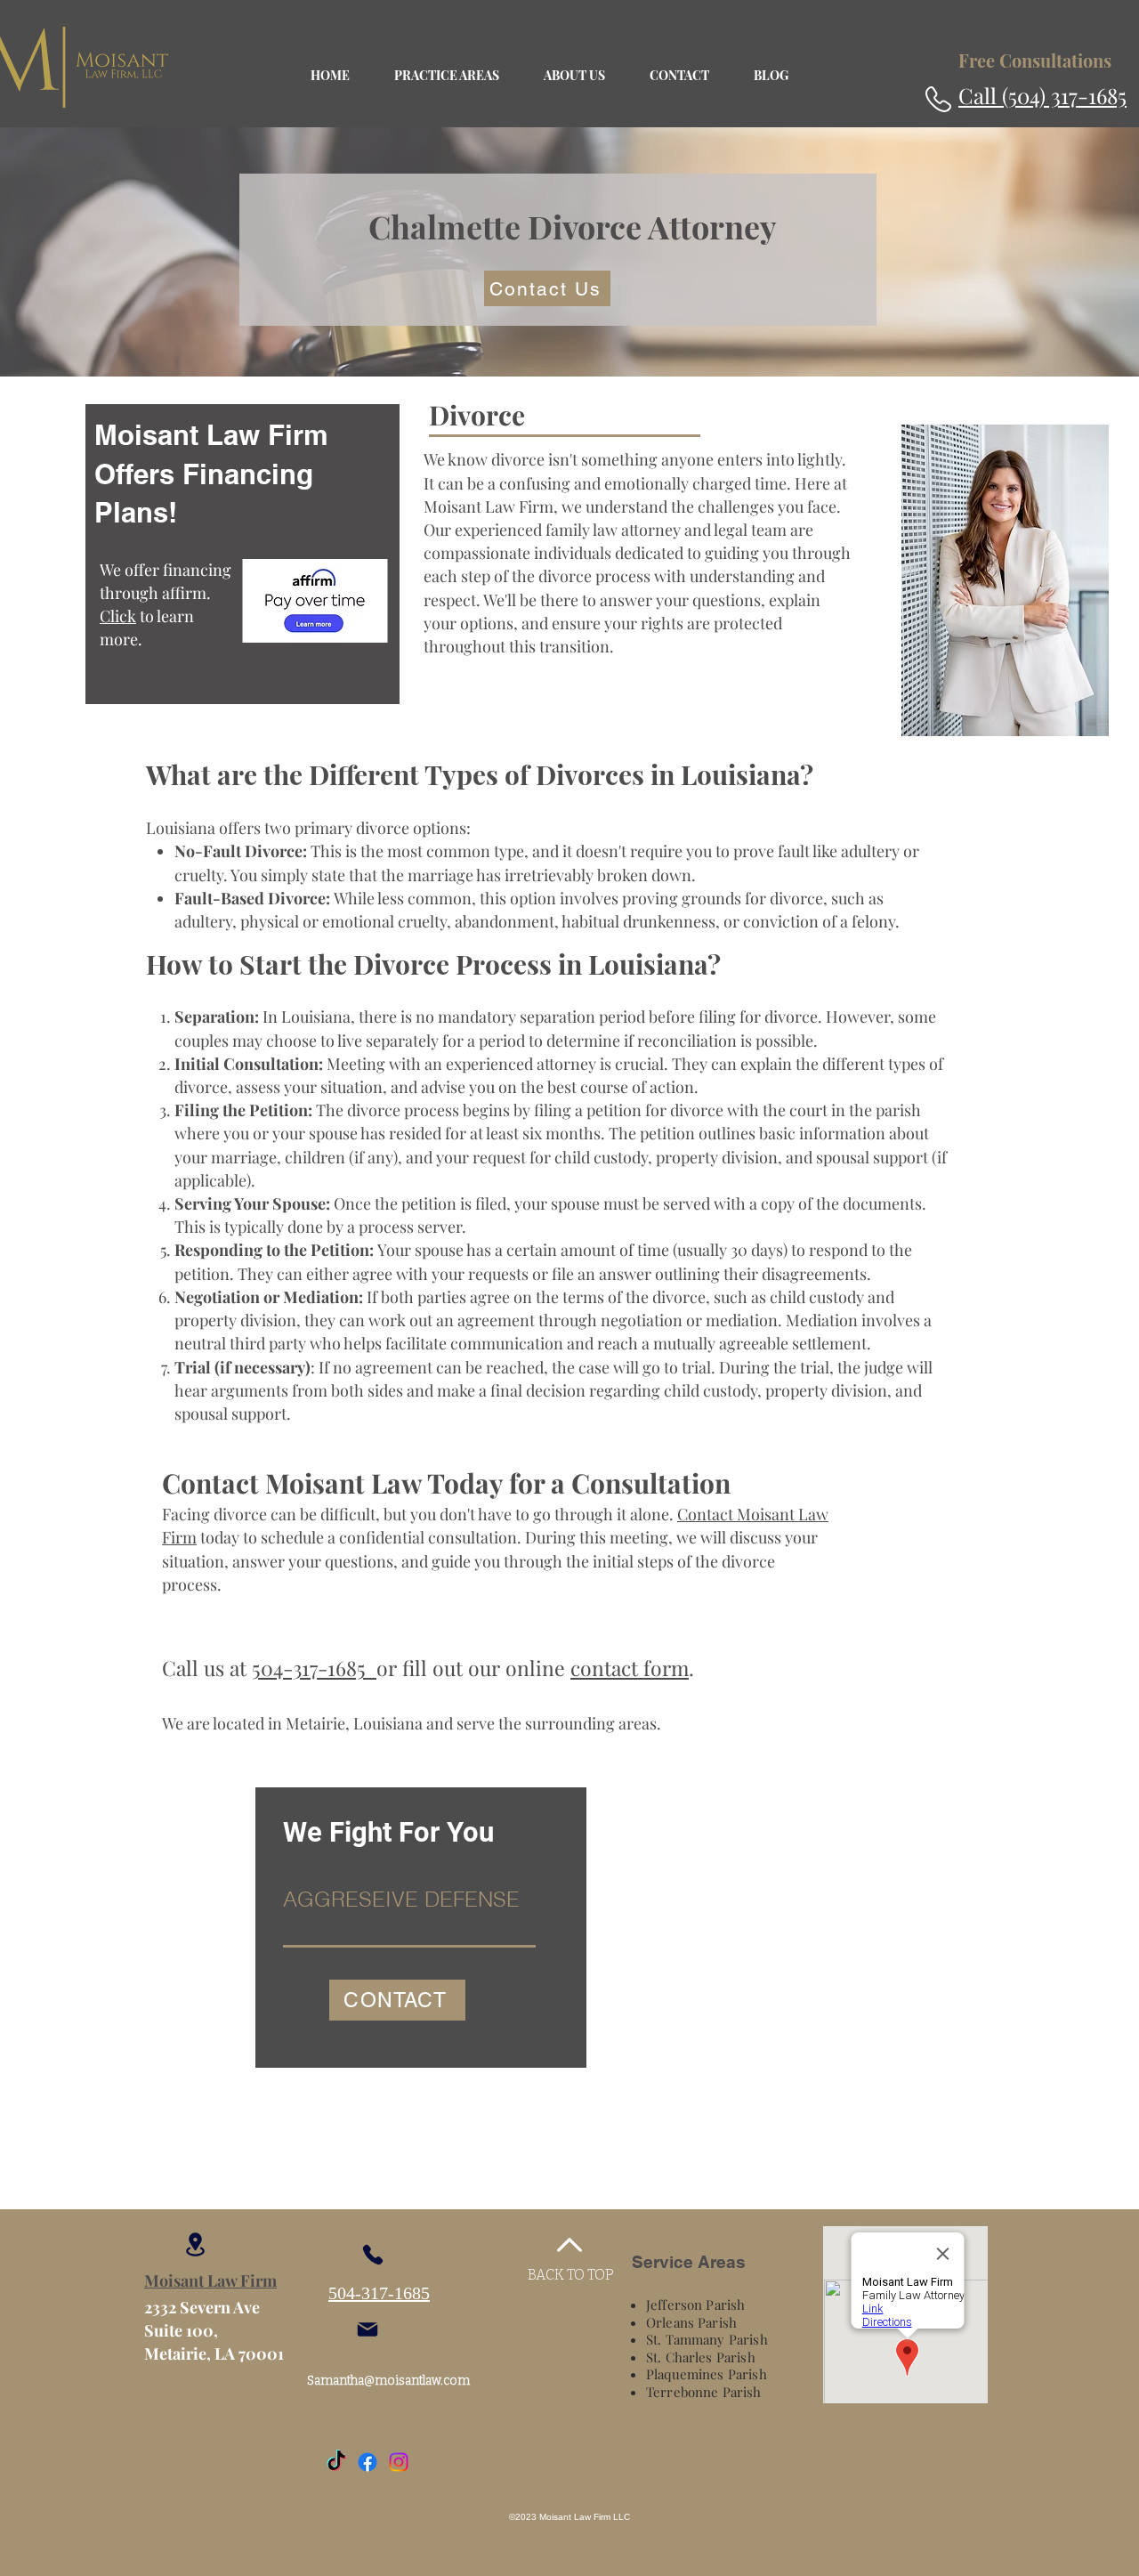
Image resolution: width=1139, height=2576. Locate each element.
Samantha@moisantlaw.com (388, 2381)
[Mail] (368, 2329)
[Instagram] (399, 2462)
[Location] (195, 2244)
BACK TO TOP (571, 2275)
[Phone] (373, 2255)
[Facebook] (368, 2462)
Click (118, 616)
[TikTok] (336, 2462)
